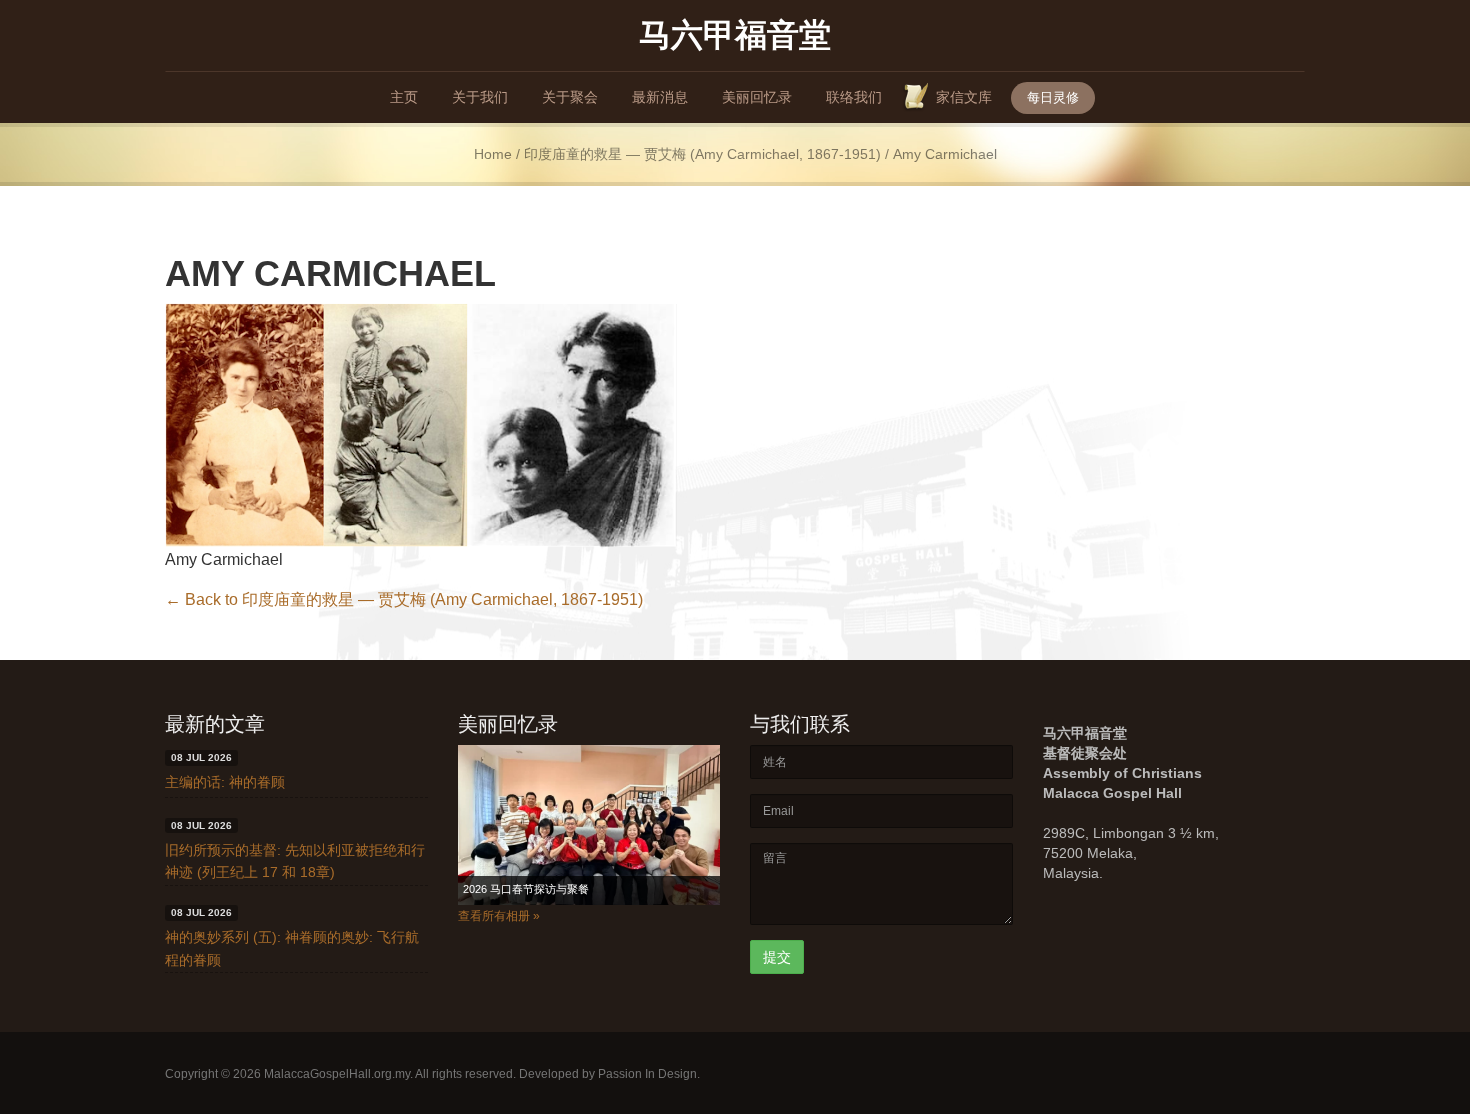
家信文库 (964, 97)
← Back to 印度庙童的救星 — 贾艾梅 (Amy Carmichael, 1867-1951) (404, 599)
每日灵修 (1053, 97)
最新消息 (660, 97)
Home (493, 154)
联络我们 (854, 97)
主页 (404, 97)
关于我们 (480, 97)
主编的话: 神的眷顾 (225, 782)
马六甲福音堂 (735, 33)
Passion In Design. (649, 1074)
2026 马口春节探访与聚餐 (526, 889)
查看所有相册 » (499, 916)
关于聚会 (570, 97)
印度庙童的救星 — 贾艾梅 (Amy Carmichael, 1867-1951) (702, 154)
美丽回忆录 (757, 97)
